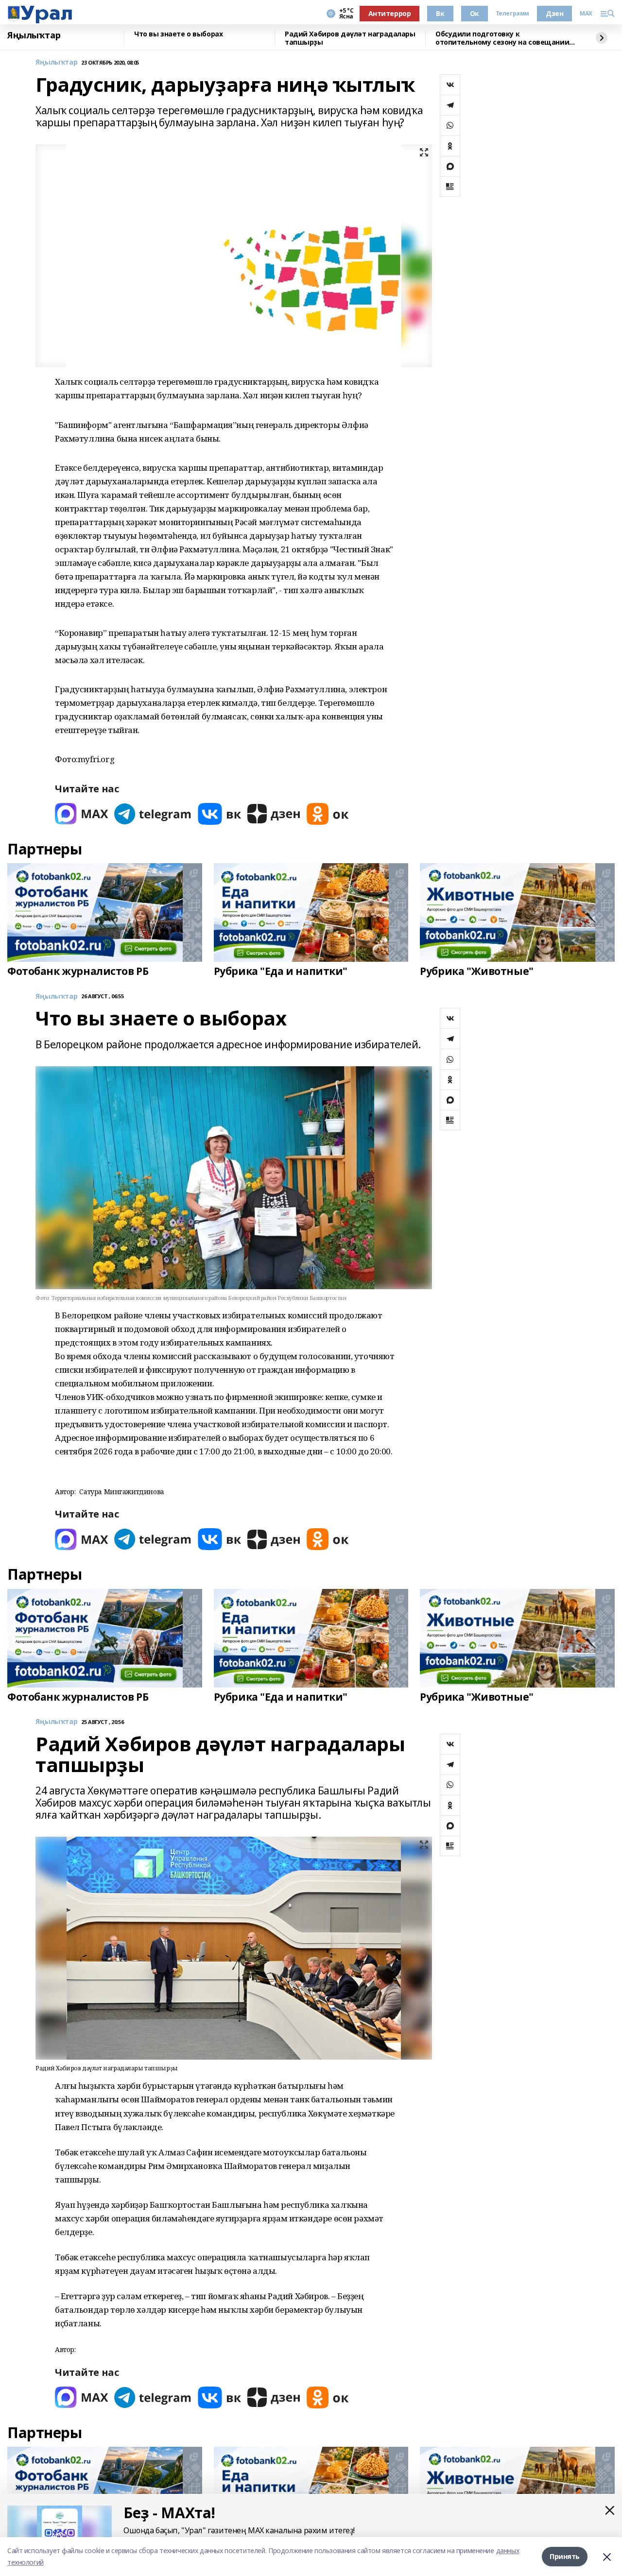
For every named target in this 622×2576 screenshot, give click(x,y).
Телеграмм (512, 14)
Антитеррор (390, 13)
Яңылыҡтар (34, 35)
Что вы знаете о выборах (178, 34)
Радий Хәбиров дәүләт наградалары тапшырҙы (350, 38)
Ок (475, 13)
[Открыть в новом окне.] (82, 814)
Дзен (554, 13)
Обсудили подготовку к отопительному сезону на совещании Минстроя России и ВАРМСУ (502, 38)
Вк (440, 13)
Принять (565, 2556)
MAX (586, 14)
